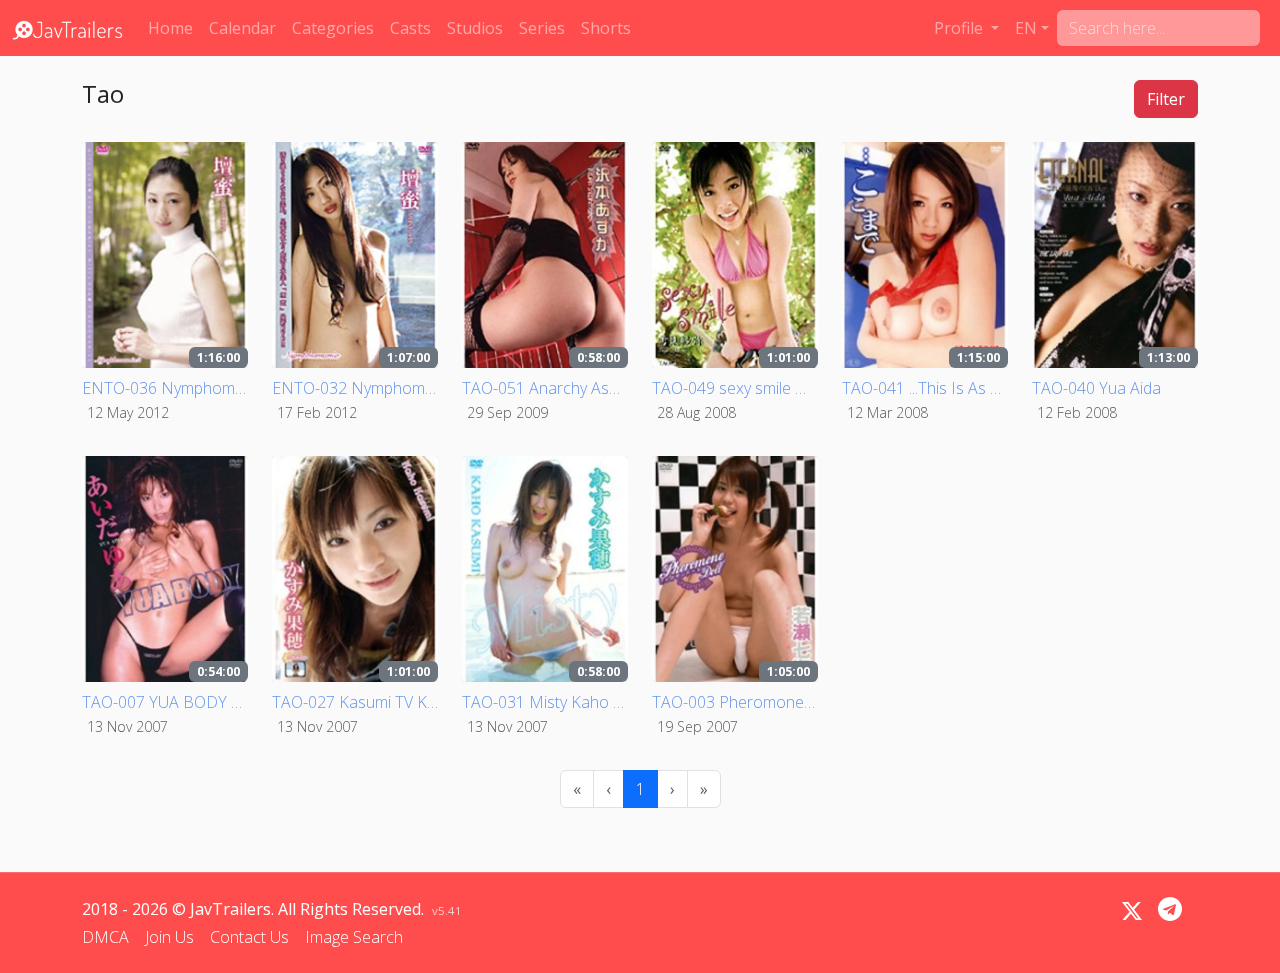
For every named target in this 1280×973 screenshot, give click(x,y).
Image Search (354, 937)
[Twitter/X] (1132, 911)
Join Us (169, 937)
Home (170, 28)
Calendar (242, 28)
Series (542, 28)
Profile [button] (960, 28)
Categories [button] (333, 28)
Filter (1166, 99)
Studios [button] (475, 28)
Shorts (606, 28)
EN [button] (1026, 28)
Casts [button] (410, 28)
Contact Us (249, 937)
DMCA (105, 937)
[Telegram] (1170, 909)
